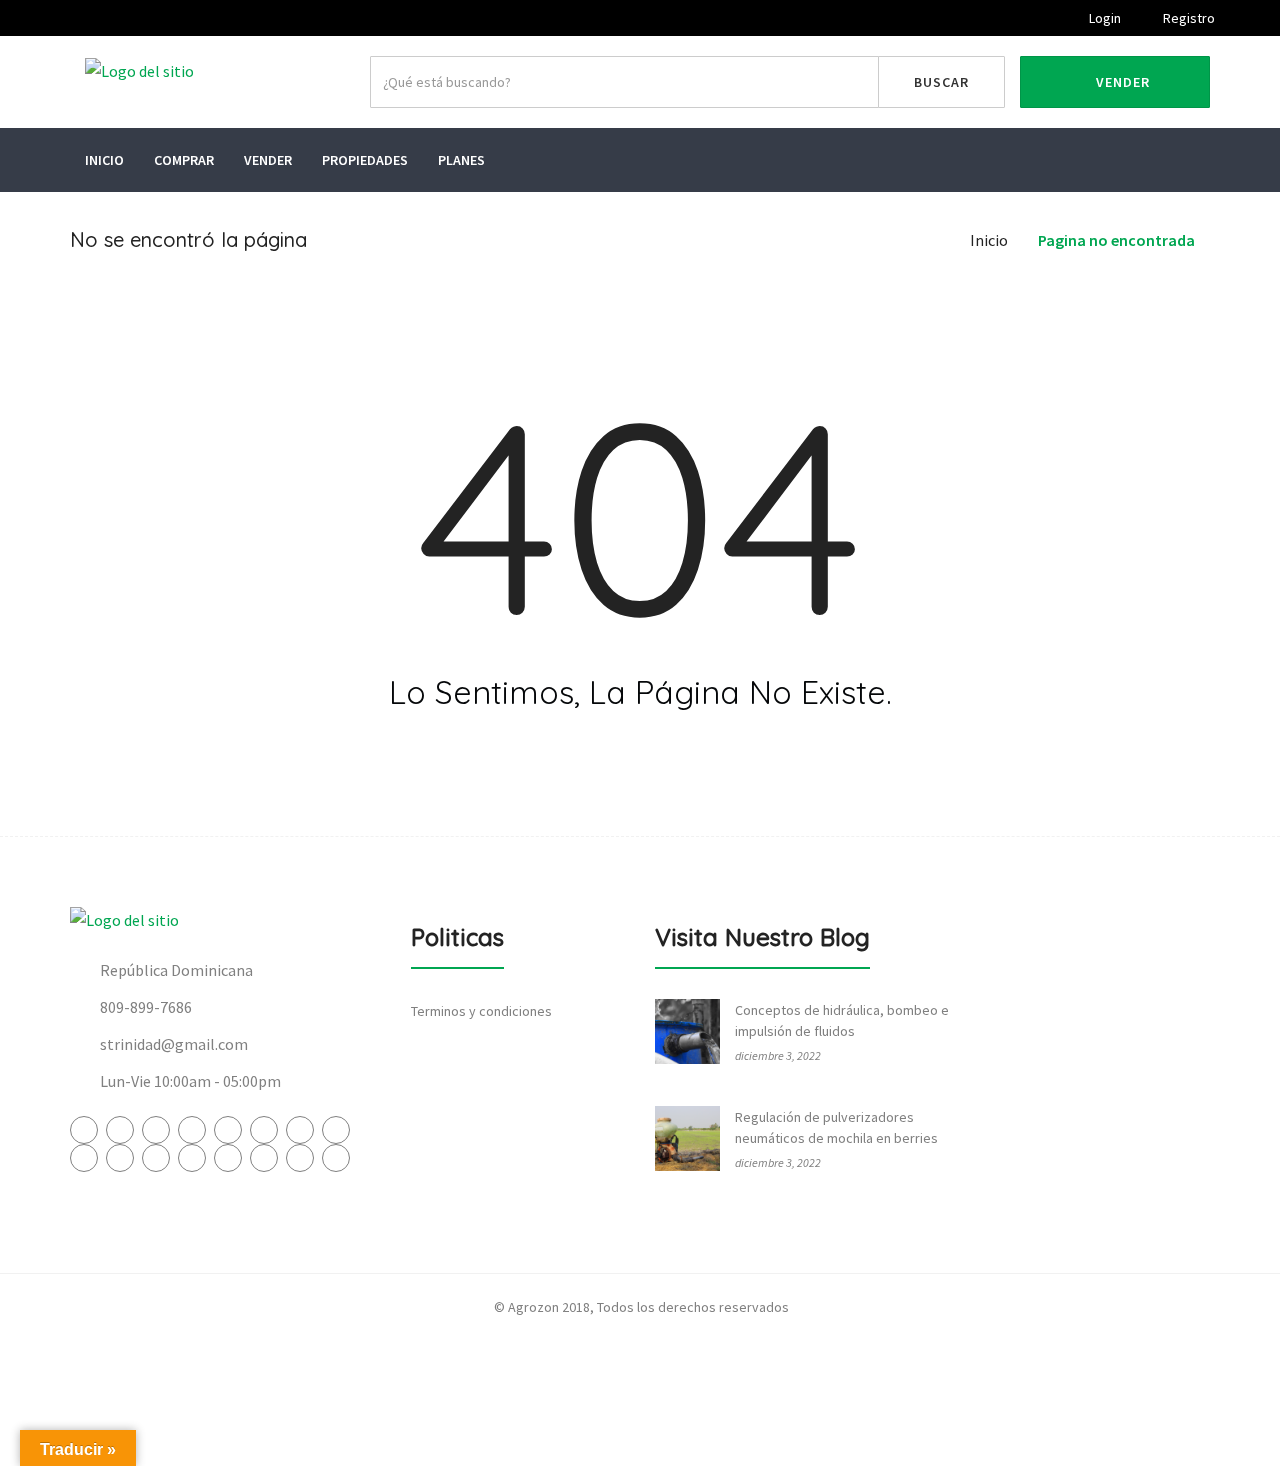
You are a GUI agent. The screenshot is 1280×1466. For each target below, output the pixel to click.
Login (1103, 18)
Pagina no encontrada (1116, 240)
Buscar (941, 82)
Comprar (184, 160)
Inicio (104, 160)
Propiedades (365, 160)
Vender (1121, 82)
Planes (461, 160)
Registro (1187, 18)
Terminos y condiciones (481, 1011)
